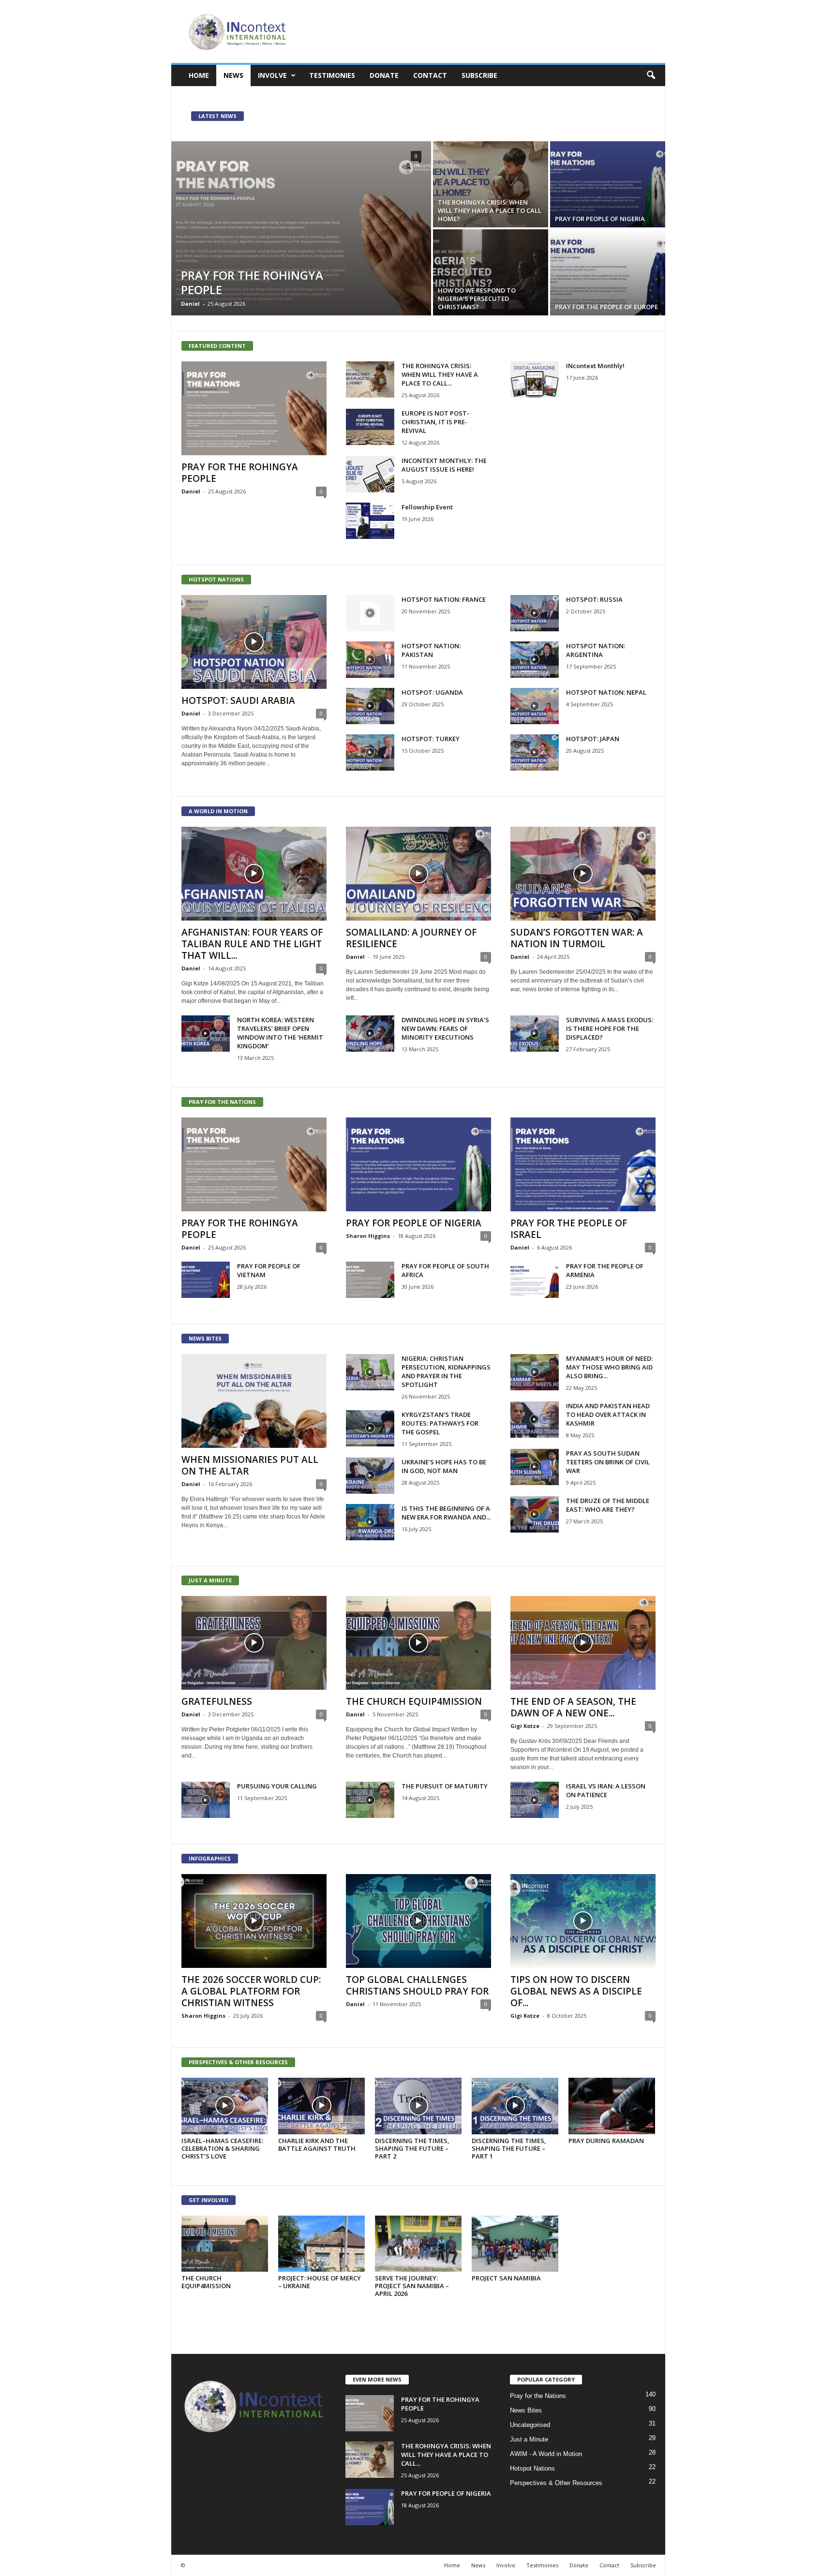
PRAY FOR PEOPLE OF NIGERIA (600, 219)
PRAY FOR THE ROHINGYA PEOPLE (252, 282)
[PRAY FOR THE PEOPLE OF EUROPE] (608, 272)
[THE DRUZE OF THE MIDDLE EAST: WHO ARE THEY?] (535, 1514)
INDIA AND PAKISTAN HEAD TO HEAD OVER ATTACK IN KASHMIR (608, 1415)
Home (199, 75)
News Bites (526, 2410)
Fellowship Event (427, 507)
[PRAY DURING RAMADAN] (612, 2106)
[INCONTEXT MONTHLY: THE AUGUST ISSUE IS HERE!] (370, 474)
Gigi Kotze (525, 1726)
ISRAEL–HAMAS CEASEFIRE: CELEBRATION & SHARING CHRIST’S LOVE (222, 2148)
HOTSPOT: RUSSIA (594, 599)
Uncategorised (530, 2425)
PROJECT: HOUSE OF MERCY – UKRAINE (320, 2282)
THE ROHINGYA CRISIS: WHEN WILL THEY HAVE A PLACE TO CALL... (440, 374)
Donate (384, 75)
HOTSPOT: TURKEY (431, 739)
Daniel (190, 304)
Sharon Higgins (368, 1236)
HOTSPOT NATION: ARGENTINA (596, 650)
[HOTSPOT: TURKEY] (370, 752)
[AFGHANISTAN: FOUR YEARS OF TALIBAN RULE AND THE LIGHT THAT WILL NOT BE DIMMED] (254, 874)
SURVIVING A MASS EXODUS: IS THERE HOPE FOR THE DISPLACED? (610, 1028)
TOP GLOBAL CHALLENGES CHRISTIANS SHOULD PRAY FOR (417, 1985)
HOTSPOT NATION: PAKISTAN (431, 650)
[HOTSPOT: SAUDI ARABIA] (254, 642)
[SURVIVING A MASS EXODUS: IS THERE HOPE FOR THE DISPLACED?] (535, 1034)
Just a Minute (529, 2439)
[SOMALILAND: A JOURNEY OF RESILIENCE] (418, 874)
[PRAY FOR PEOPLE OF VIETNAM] (206, 1280)
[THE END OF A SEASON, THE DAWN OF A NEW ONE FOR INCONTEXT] (583, 1643)
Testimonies (332, 75)
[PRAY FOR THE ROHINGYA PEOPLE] (301, 228)
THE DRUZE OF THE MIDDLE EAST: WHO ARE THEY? (608, 1505)
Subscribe (479, 75)
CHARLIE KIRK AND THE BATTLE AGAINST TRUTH (317, 2144)
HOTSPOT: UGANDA (432, 692)
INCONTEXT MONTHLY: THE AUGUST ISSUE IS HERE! (444, 465)
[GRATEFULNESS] (254, 1643)
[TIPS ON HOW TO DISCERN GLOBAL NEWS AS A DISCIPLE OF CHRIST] (583, 1921)
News (233, 75)
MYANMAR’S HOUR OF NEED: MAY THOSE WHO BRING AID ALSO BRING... (609, 1367)
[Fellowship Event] (370, 521)
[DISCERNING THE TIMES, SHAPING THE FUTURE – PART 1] (515, 2106)
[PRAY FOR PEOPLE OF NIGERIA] (608, 184)
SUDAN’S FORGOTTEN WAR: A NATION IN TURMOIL (577, 938)
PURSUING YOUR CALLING (277, 1786)
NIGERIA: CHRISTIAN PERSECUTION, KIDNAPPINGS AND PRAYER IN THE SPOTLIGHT (446, 1371)
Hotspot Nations (532, 2468)
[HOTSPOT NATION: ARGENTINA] (535, 660)
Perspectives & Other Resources (556, 2483)
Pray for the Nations (538, 2396)
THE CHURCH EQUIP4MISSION (414, 1701)
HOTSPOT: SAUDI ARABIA (238, 700)
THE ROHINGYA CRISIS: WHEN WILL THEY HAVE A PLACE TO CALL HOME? (490, 210)
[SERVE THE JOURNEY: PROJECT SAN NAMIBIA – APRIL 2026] (418, 2244)
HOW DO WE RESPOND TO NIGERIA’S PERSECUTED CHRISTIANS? (477, 298)
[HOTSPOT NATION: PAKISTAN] (370, 660)
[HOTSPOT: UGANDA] (370, 706)
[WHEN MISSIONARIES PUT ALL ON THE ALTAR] (254, 1401)
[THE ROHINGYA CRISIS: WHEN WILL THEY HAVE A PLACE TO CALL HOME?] (491, 184)
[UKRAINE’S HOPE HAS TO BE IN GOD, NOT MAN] (370, 1476)
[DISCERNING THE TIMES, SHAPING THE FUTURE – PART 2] (418, 2106)
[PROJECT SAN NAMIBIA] (515, 2244)
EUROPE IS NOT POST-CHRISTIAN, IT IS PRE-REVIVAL (435, 422)
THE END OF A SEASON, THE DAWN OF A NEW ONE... (573, 1707)
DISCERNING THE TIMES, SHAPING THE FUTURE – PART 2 (412, 2148)
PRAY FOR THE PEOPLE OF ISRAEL (569, 1229)
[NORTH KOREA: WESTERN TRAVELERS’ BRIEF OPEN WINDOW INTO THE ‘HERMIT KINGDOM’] (206, 1034)
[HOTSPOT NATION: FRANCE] (370, 613)
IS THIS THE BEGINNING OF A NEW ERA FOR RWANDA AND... (446, 1513)
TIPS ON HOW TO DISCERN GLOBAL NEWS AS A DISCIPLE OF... (576, 1991)
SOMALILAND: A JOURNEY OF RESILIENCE (411, 938)
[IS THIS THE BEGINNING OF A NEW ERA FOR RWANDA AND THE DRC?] (370, 1522)
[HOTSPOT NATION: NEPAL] (535, 706)
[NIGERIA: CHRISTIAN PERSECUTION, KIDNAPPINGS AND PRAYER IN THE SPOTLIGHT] (370, 1372)
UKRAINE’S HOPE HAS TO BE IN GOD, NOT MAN (444, 1466)
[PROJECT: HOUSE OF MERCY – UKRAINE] (322, 2244)
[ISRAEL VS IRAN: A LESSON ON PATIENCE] (535, 1800)
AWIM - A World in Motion (546, 2454)
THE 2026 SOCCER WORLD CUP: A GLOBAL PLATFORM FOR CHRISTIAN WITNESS (251, 1991)
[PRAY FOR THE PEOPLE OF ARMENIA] (535, 1280)
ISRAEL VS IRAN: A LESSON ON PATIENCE (606, 1790)
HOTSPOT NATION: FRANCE (444, 599)
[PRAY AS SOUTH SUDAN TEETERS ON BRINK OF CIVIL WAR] (535, 1467)
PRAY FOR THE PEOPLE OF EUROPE (606, 307)
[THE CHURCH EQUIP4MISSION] (418, 1643)
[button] (651, 75)
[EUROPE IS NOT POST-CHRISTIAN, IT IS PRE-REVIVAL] (370, 427)
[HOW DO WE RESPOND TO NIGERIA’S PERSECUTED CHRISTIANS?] (491, 272)
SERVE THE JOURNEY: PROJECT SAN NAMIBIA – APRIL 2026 (412, 2286)
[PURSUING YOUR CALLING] (206, 1800)
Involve (272, 75)
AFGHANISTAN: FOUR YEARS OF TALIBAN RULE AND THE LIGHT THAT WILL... (252, 944)
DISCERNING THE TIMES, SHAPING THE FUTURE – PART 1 (509, 2148)
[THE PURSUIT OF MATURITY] (370, 1800)
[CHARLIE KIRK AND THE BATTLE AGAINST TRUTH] (322, 2106)
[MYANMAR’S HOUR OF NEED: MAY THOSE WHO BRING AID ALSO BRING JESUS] (535, 1372)
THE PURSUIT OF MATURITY (445, 1786)
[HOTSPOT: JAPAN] (535, 752)
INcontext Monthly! (595, 366)
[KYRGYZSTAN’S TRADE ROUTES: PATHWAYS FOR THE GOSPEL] (370, 1428)
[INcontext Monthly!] (535, 380)
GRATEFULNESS (217, 1701)
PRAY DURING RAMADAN (606, 2141)
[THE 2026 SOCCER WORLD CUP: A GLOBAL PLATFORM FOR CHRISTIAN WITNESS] (254, 1921)
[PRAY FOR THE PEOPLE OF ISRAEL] (583, 1164)
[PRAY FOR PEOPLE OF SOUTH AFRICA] (370, 1280)
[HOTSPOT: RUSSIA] (535, 613)
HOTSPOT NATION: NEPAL (606, 692)
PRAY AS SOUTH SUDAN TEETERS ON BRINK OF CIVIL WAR (608, 1462)
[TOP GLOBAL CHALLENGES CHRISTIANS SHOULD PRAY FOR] (418, 1921)
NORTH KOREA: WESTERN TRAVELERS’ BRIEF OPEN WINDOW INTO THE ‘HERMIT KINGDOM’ (280, 1033)
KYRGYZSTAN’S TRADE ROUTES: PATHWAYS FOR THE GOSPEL (440, 1423)
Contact (430, 75)
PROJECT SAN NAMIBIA (506, 2278)
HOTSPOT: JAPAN (593, 739)
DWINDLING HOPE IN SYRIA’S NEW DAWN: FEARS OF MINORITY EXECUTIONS (445, 1028)
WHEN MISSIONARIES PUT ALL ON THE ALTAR (250, 1465)
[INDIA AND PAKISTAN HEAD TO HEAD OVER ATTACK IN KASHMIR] (535, 1420)
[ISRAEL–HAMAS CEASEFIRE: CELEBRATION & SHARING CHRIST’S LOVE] (225, 2106)
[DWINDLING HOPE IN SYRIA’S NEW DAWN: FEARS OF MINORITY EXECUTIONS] (370, 1034)
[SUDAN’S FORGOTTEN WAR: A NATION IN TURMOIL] (583, 874)
